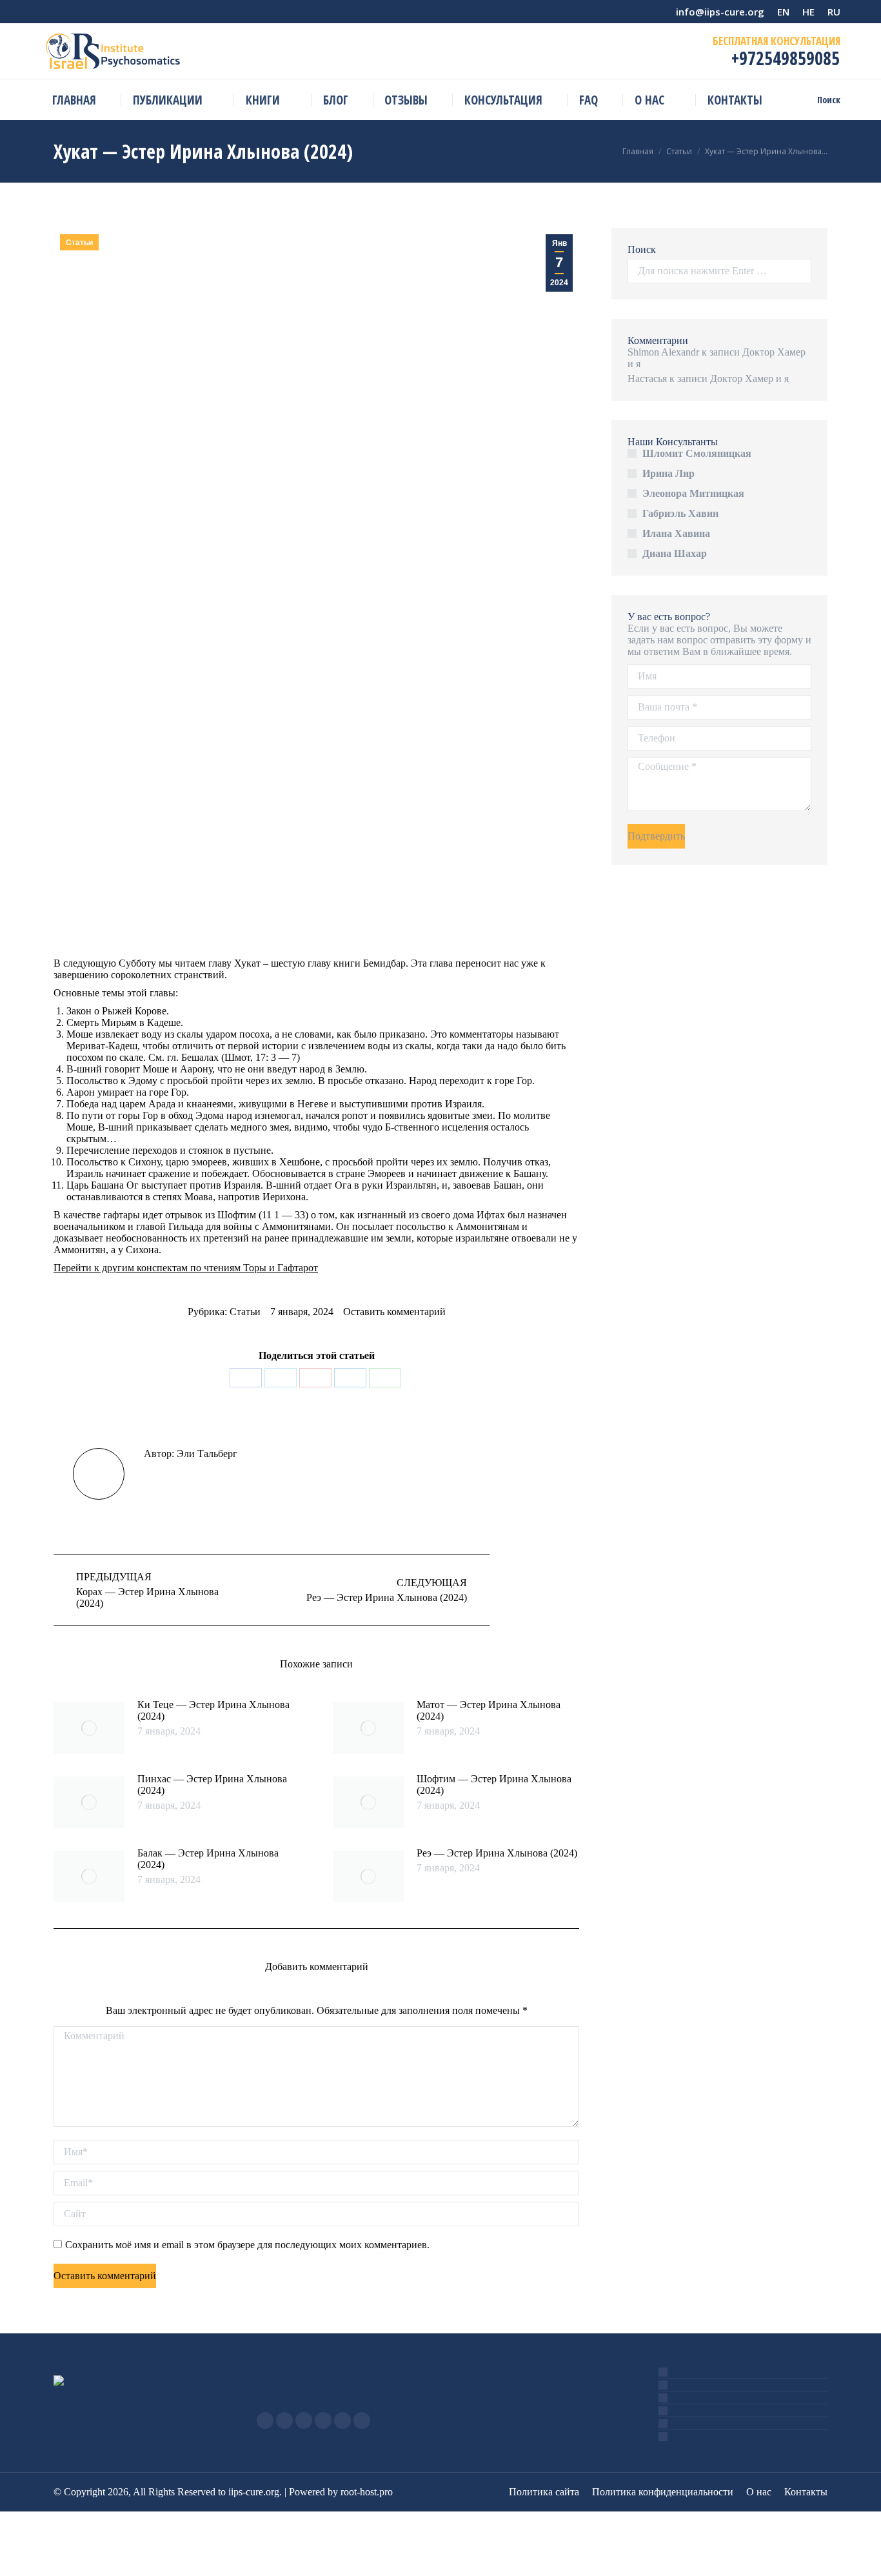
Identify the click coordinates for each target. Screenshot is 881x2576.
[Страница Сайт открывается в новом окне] (342, 2420)
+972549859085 (783, 58)
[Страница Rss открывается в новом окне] (304, 2420)
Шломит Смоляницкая (697, 453)
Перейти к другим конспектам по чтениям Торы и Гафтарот (186, 1268)
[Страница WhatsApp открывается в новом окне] (362, 2420)
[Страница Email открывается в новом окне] (323, 2420)
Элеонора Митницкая (693, 493)
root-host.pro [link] (367, 2492)
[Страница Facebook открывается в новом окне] (265, 2420)
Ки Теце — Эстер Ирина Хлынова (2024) (213, 1710)
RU (834, 12)
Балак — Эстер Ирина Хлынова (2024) (208, 1859)
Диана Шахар (675, 553)
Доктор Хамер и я (749, 378)
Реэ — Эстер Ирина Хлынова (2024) (497, 1853)
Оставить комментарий (394, 1312)
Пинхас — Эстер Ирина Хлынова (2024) (212, 1785)
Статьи (79, 243)
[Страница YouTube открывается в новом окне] (284, 2420)
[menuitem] (74, 100)
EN (783, 12)
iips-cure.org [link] (254, 2492)
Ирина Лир (668, 473)
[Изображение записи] (89, 1728)
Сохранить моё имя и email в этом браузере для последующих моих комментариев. (247, 2245)
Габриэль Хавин (680, 513)
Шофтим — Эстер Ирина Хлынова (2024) (494, 1785)
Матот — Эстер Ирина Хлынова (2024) (489, 1710)
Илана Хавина (676, 533)
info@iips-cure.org (720, 12)
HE (808, 12)
